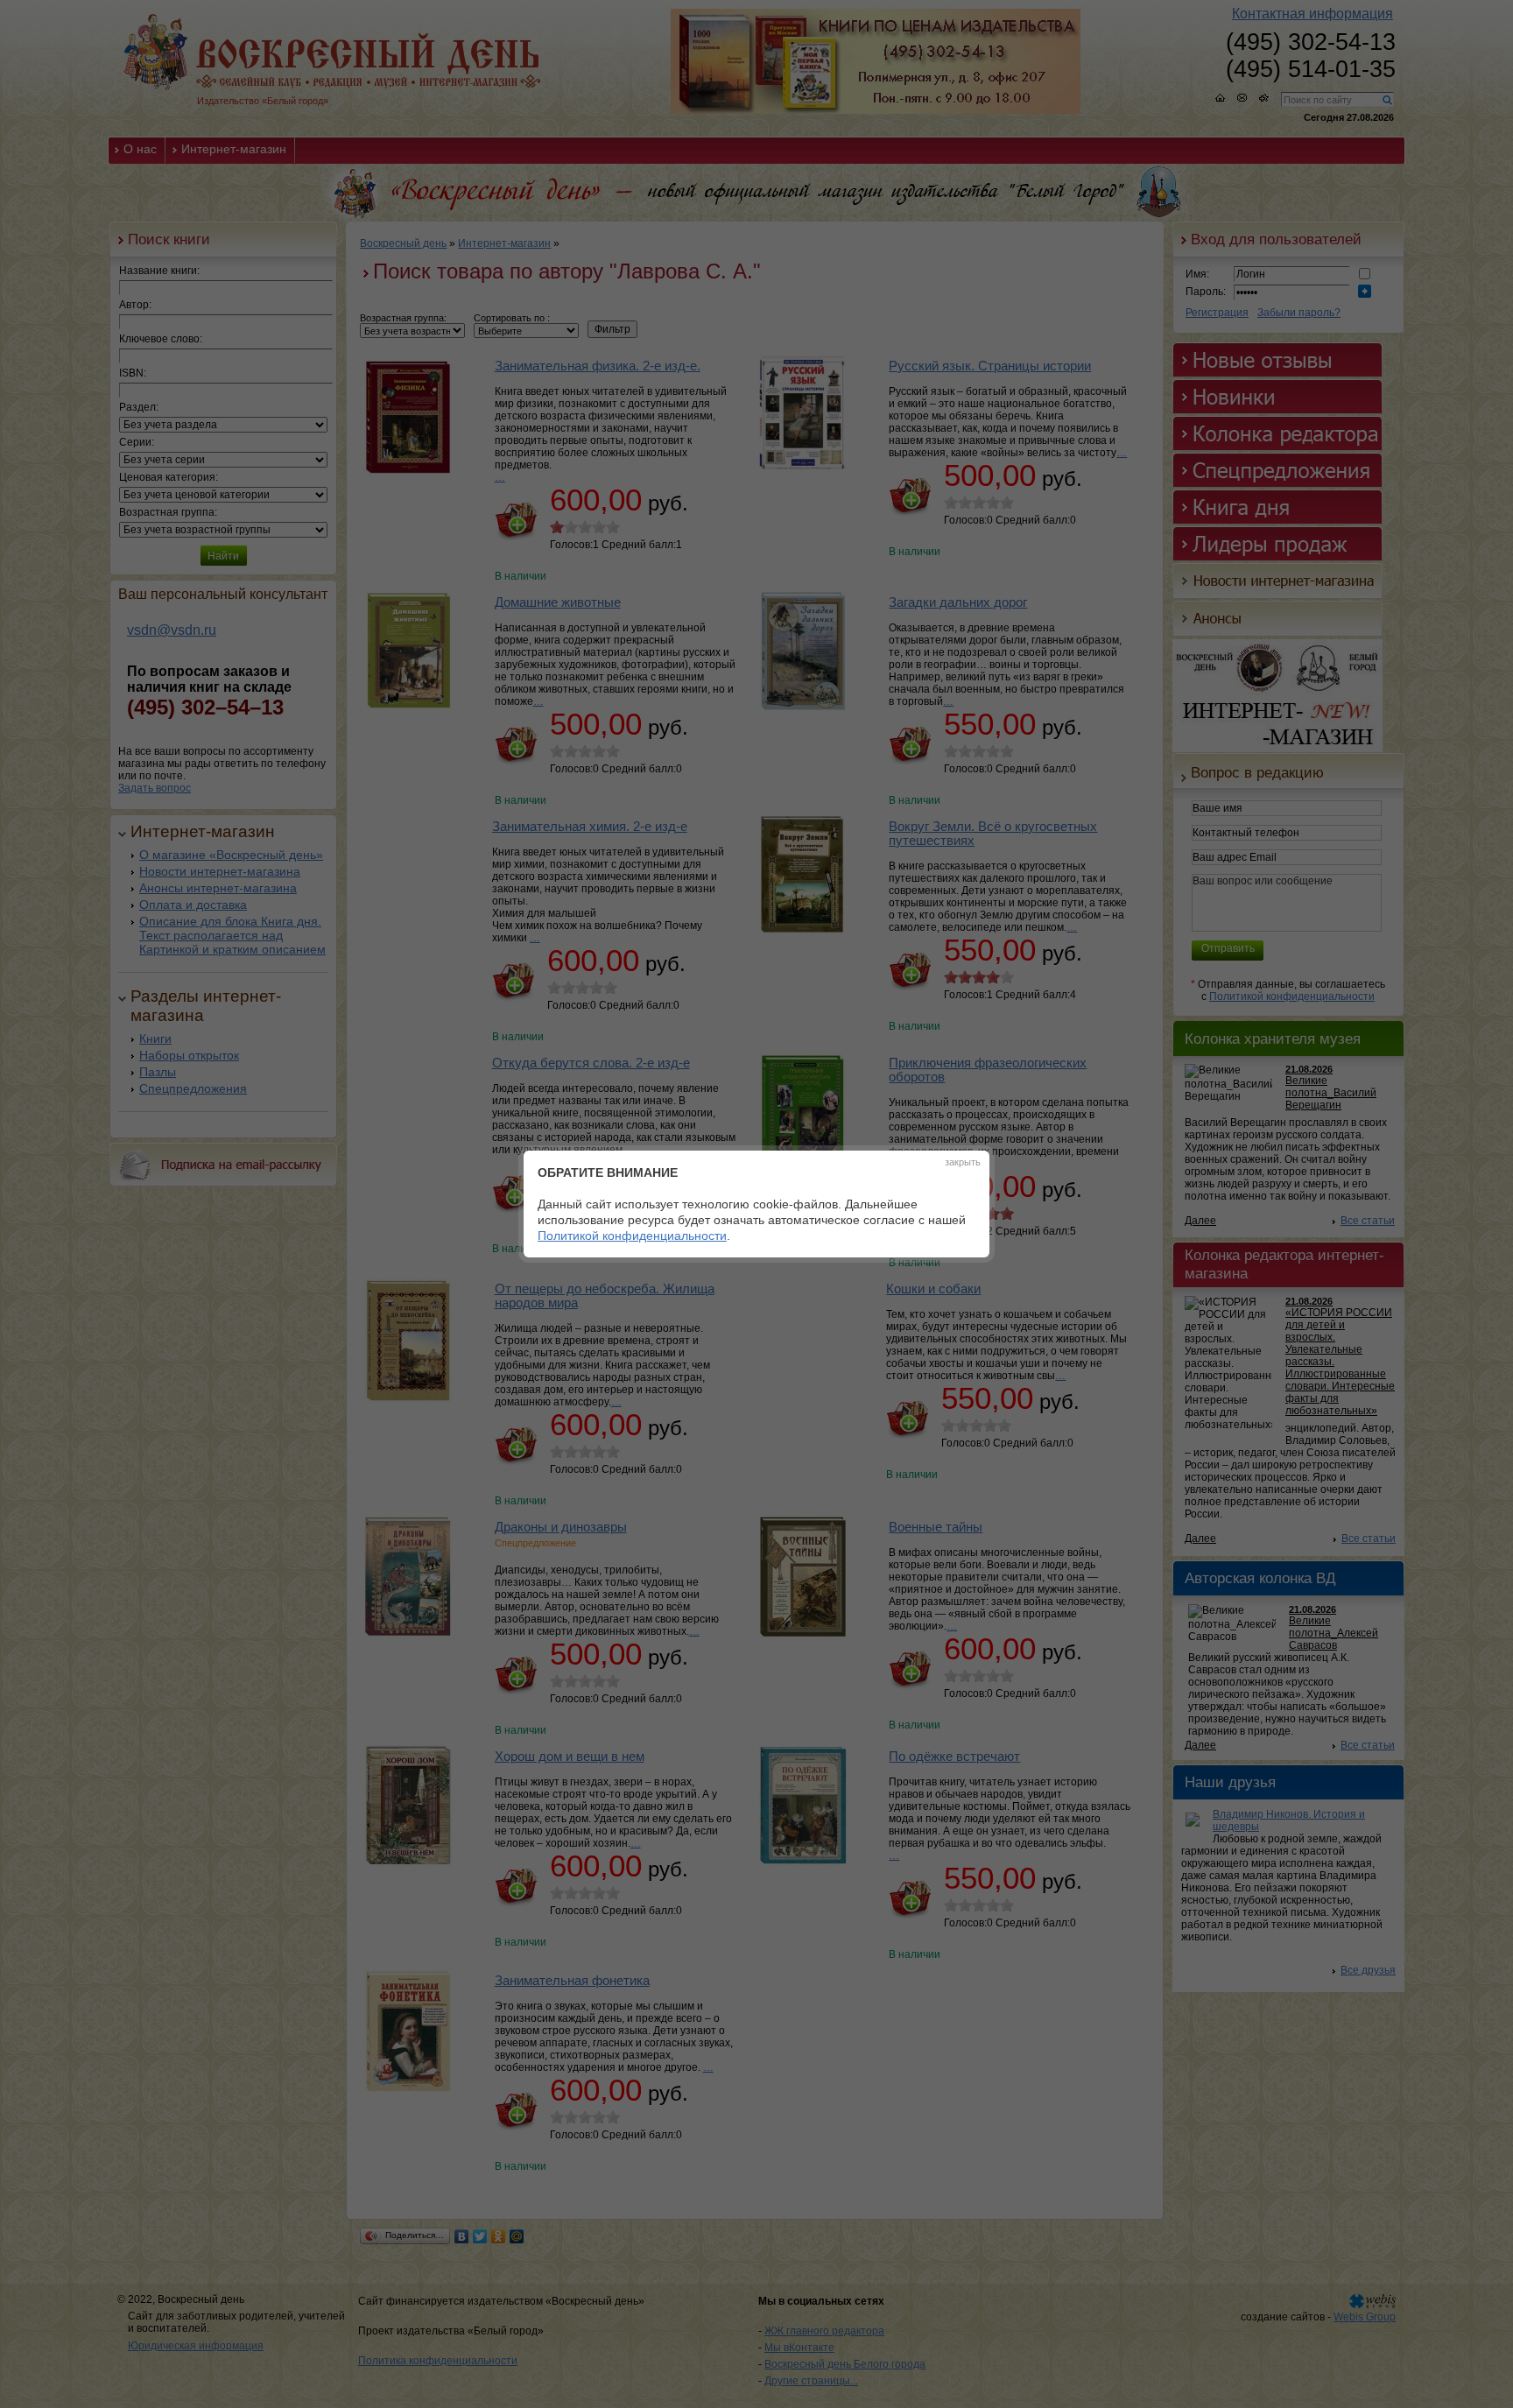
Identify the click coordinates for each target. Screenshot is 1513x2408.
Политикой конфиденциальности (632, 1236)
